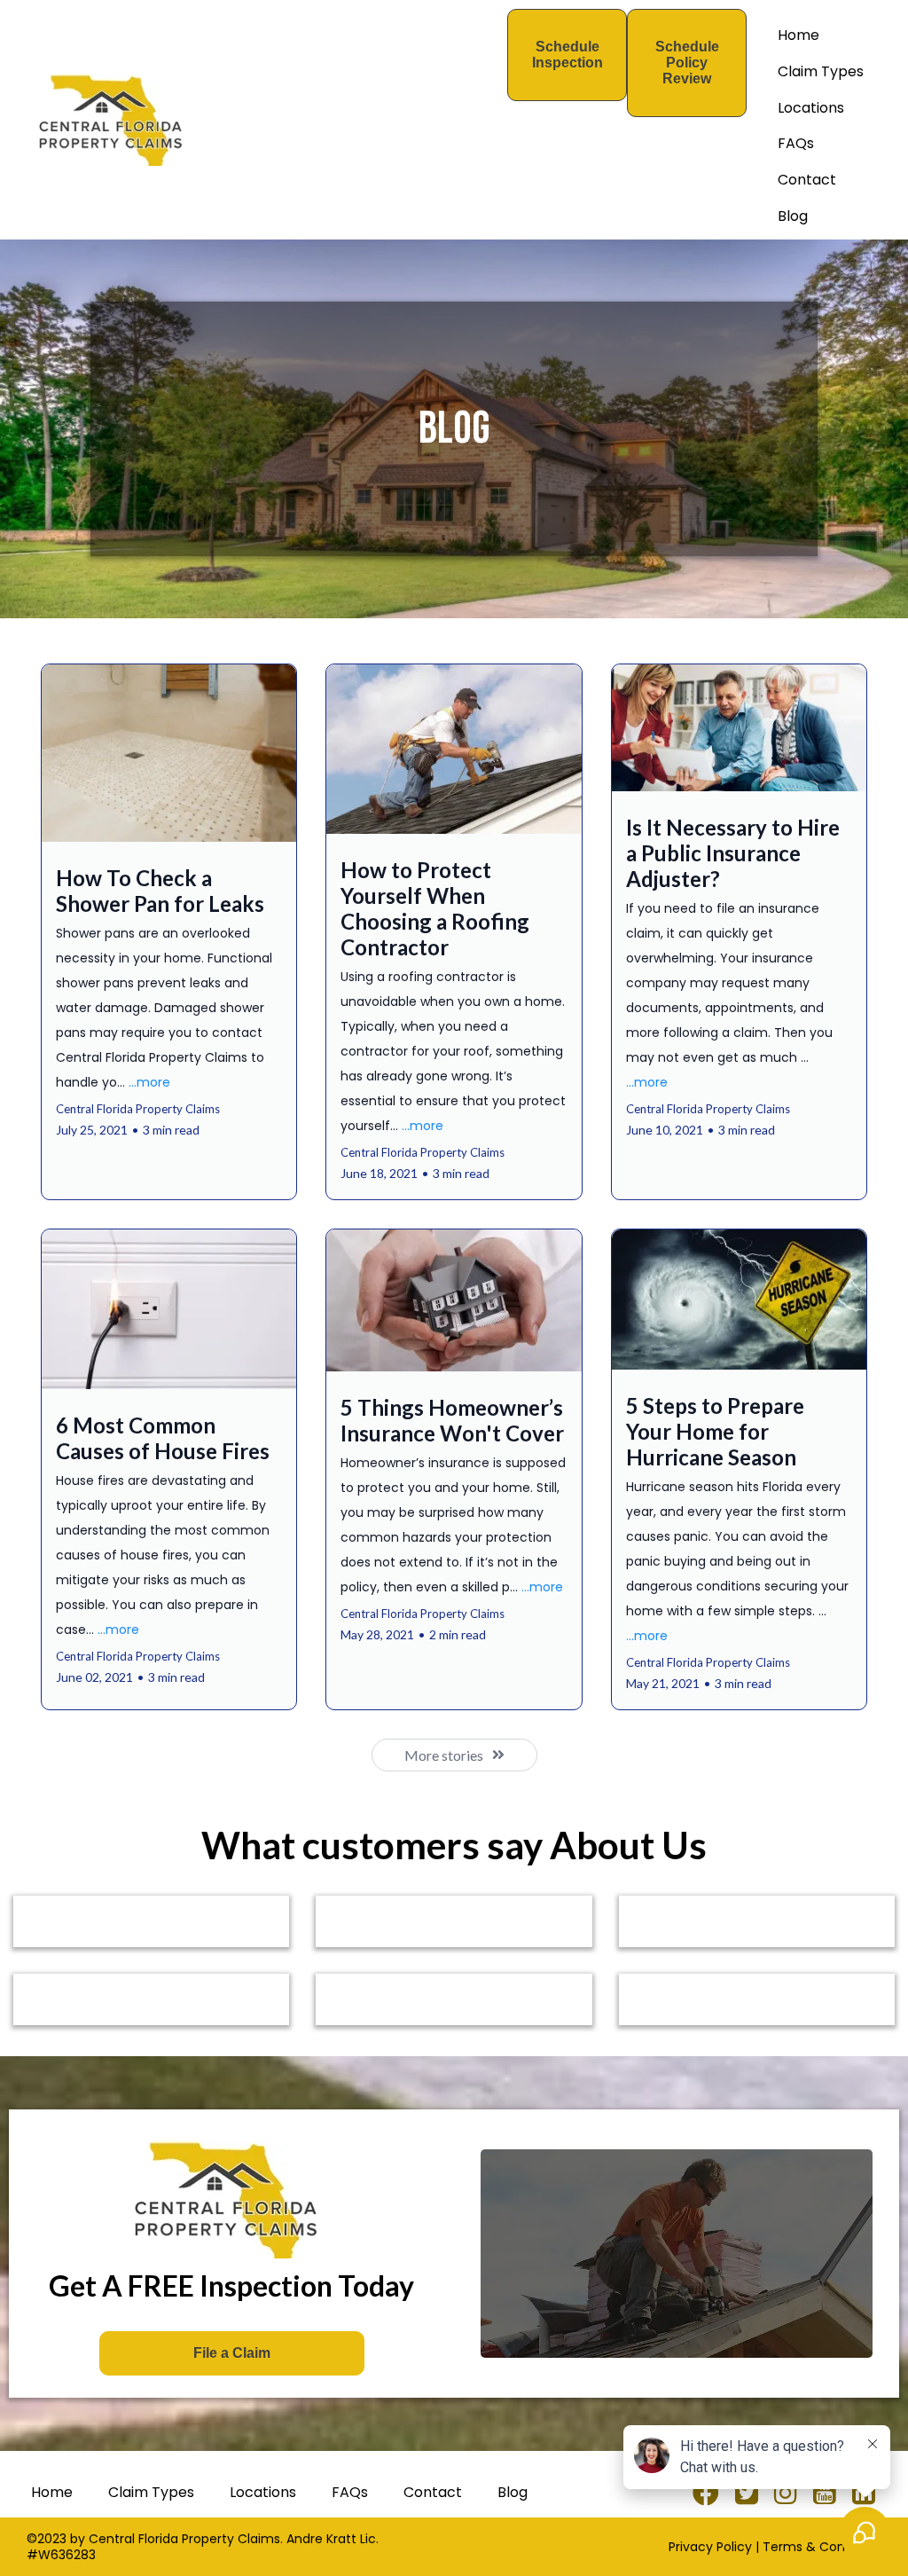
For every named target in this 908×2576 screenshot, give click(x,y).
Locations (811, 108)
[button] (169, 931)
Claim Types (821, 71)
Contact (807, 180)
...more (149, 1082)
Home (798, 35)
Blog (793, 216)
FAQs (796, 143)
